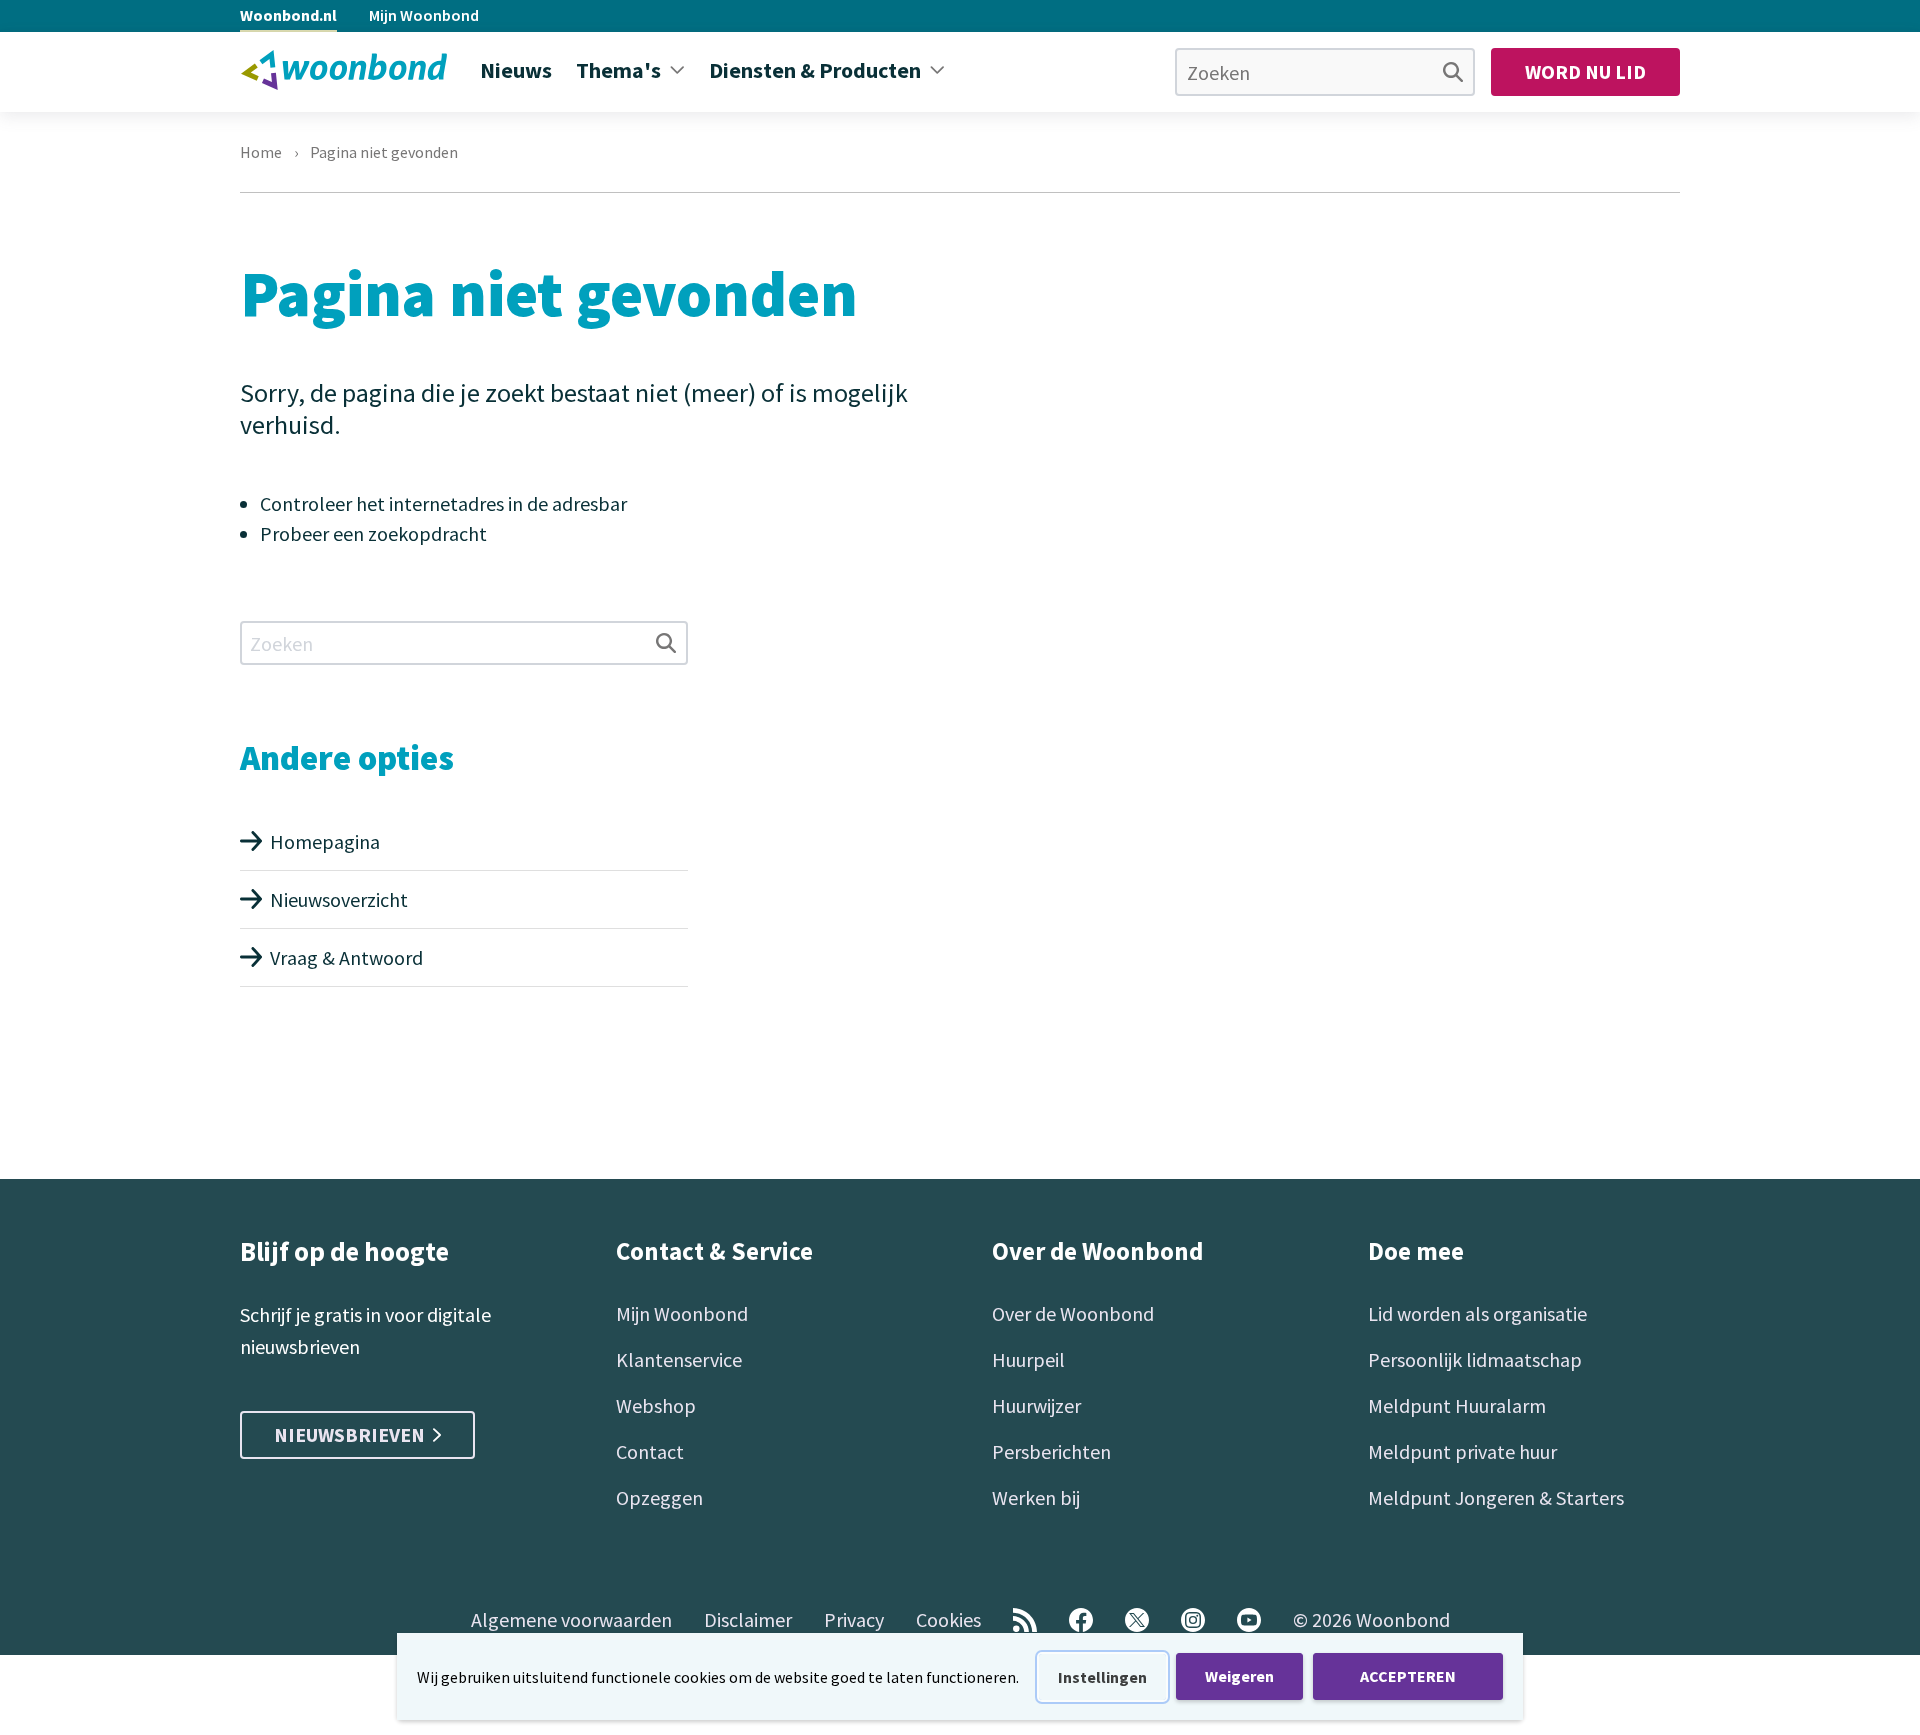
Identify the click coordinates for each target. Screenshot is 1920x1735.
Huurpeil (1028, 1359)
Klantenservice (679, 1359)
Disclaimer (748, 1619)
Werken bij (1036, 1497)
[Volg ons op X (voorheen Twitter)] (1137, 1620)
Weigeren (1239, 1676)
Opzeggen (659, 1497)
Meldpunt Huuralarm (1457, 1405)
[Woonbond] (344, 70)
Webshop (656, 1405)
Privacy (854, 1619)
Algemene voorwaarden (571, 1619)
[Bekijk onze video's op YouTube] (1249, 1620)
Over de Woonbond (1073, 1313)
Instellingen (1102, 1677)
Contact (650, 1451)
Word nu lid (1585, 71)
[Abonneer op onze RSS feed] (1025, 1620)
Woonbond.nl (288, 15)
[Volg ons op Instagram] (1193, 1620)
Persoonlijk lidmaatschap (1475, 1359)
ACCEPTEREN (1408, 1676)
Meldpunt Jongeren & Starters (1496, 1497)
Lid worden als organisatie (1477, 1313)
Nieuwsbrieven (349, 1434)
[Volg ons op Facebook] (1081, 1620)
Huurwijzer (1036, 1405)
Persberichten (1051, 1451)
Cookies (948, 1619)
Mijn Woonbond (424, 15)
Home (261, 152)
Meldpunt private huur (1462, 1451)
